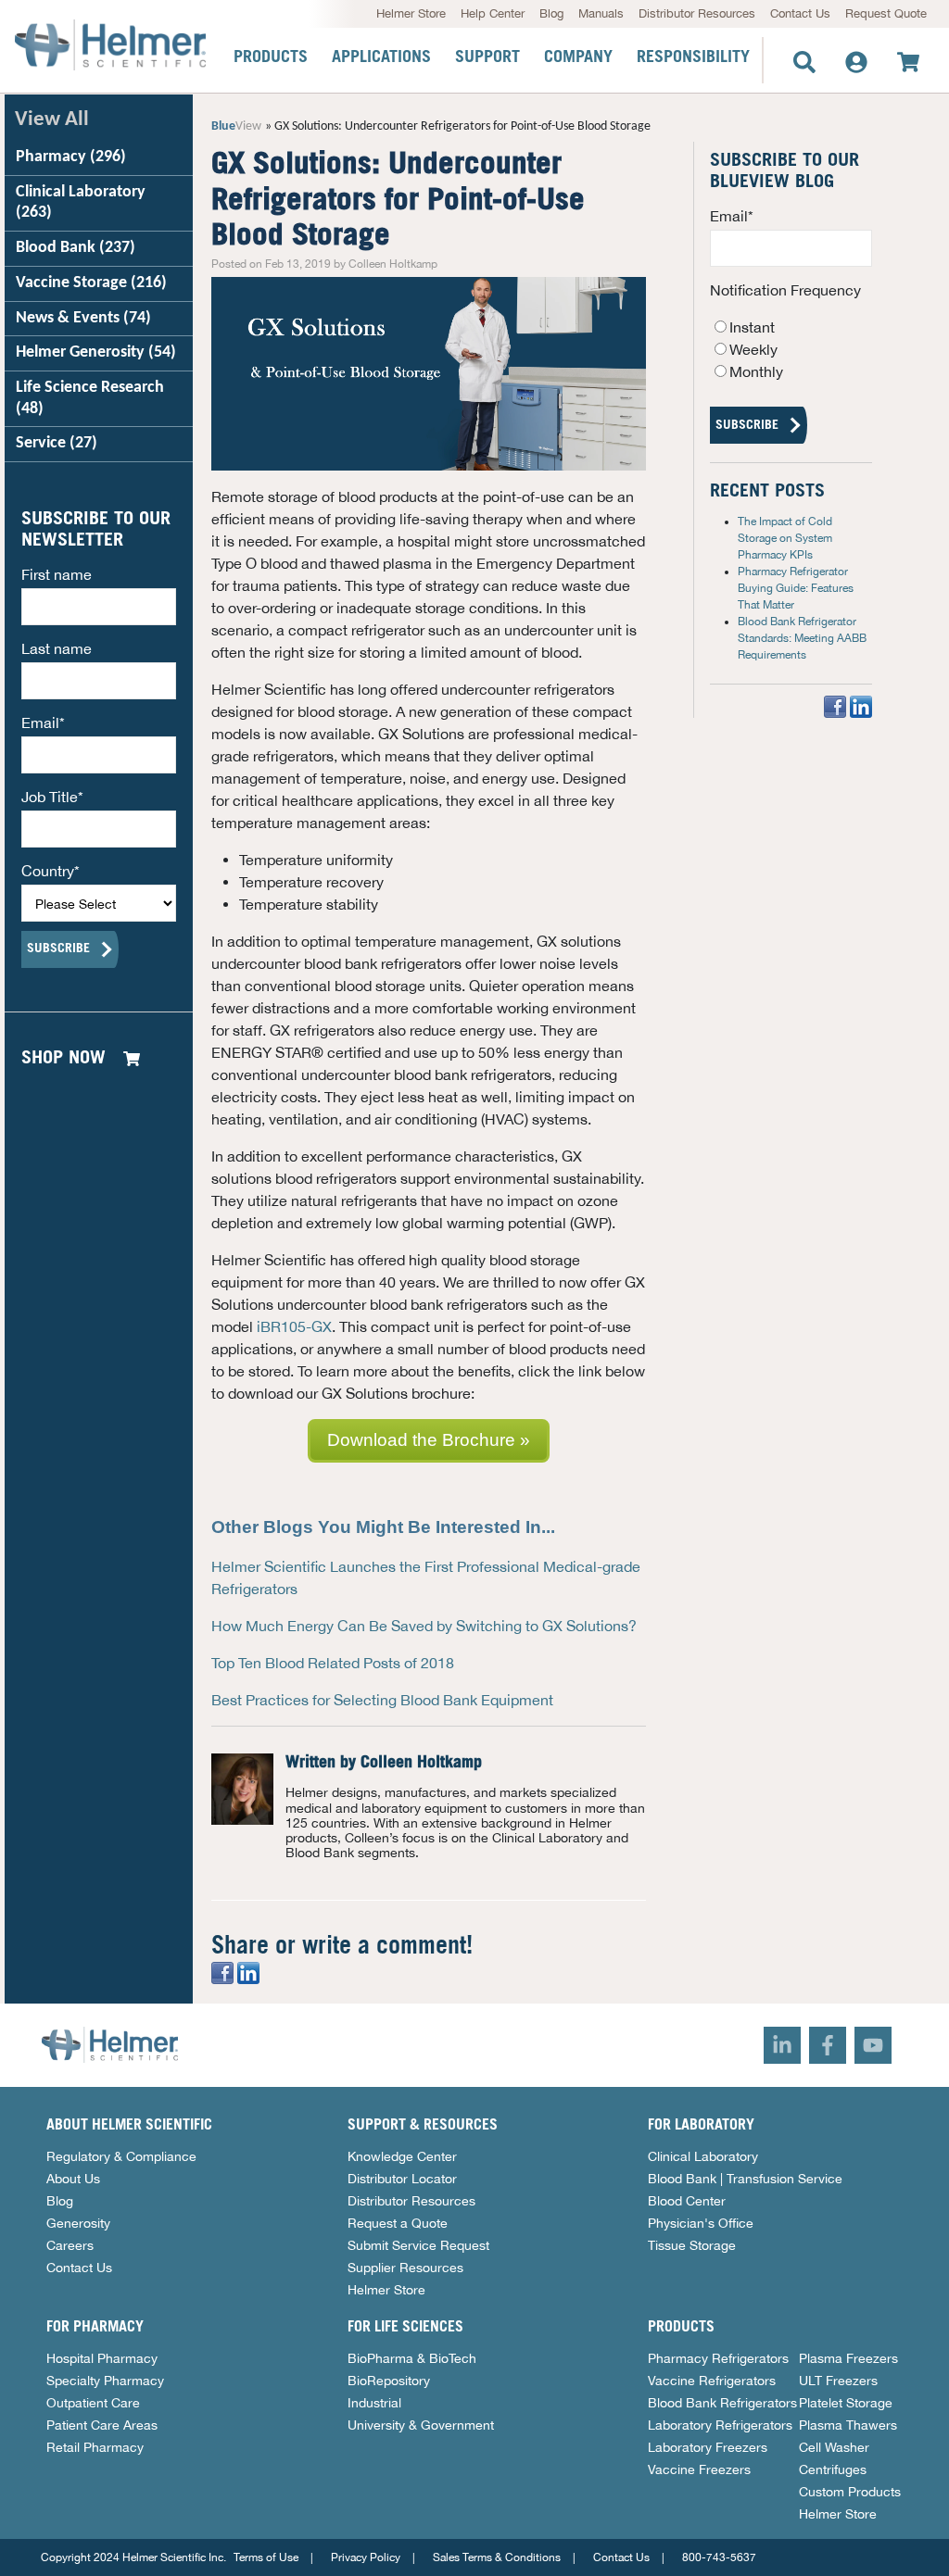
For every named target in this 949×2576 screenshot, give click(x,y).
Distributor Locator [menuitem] (402, 2179)
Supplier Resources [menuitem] (405, 2268)
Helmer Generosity (96, 352)
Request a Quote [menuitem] (398, 2223)
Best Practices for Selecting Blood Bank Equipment (382, 1700)
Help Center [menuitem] (493, 13)
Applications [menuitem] (381, 57)
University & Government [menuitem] (421, 2425)
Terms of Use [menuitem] (266, 2557)
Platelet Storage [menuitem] (846, 2403)
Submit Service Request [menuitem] (418, 2245)
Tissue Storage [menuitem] (692, 2245)
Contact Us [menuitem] (800, 13)
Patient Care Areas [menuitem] (102, 2425)
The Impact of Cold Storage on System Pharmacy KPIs (785, 538)
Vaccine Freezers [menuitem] (699, 2469)
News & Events (83, 318)
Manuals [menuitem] (601, 13)
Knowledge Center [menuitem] (402, 2156)
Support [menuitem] (487, 57)
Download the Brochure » (429, 1440)
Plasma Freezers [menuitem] (848, 2358)
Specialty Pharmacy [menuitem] (105, 2381)
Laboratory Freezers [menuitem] (708, 2447)
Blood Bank (76, 248)
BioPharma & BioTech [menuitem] (412, 2358)
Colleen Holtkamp (421, 1763)
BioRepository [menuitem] (389, 2381)
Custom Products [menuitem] (850, 2492)
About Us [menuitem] (73, 2179)
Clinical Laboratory (81, 203)
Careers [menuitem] (70, 2245)
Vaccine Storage (91, 283)
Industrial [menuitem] (374, 2403)
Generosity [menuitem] (78, 2223)
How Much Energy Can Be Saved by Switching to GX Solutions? (424, 1626)
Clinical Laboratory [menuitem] (703, 2156)
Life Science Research (90, 398)
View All (52, 120)
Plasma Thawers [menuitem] (848, 2425)
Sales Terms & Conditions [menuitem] (497, 2557)
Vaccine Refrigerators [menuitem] (712, 2381)
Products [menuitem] (271, 57)
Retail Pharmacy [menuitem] (95, 2447)
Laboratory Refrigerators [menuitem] (720, 2425)
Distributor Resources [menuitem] (697, 13)
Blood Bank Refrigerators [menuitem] (722, 2403)
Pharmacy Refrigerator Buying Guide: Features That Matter (796, 588)
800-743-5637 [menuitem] (719, 2557)
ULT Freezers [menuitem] (838, 2381)
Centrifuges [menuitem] (833, 2469)
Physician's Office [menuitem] (701, 2223)
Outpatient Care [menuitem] (93, 2403)
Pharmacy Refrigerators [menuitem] (718, 2358)
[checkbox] (791, 349)
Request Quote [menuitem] (886, 13)
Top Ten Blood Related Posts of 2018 (333, 1663)
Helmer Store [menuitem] (411, 13)
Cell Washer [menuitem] (834, 2447)
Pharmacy (71, 157)
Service (57, 443)
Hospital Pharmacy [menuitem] (102, 2358)
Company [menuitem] (578, 57)
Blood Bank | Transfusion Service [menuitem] (745, 2179)
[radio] (791, 327)
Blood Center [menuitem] (687, 2201)
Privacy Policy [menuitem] (366, 2557)
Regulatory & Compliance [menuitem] (121, 2156)
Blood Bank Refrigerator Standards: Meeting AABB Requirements (802, 638)
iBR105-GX (294, 1326)
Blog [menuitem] (551, 13)
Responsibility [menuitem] (693, 57)
